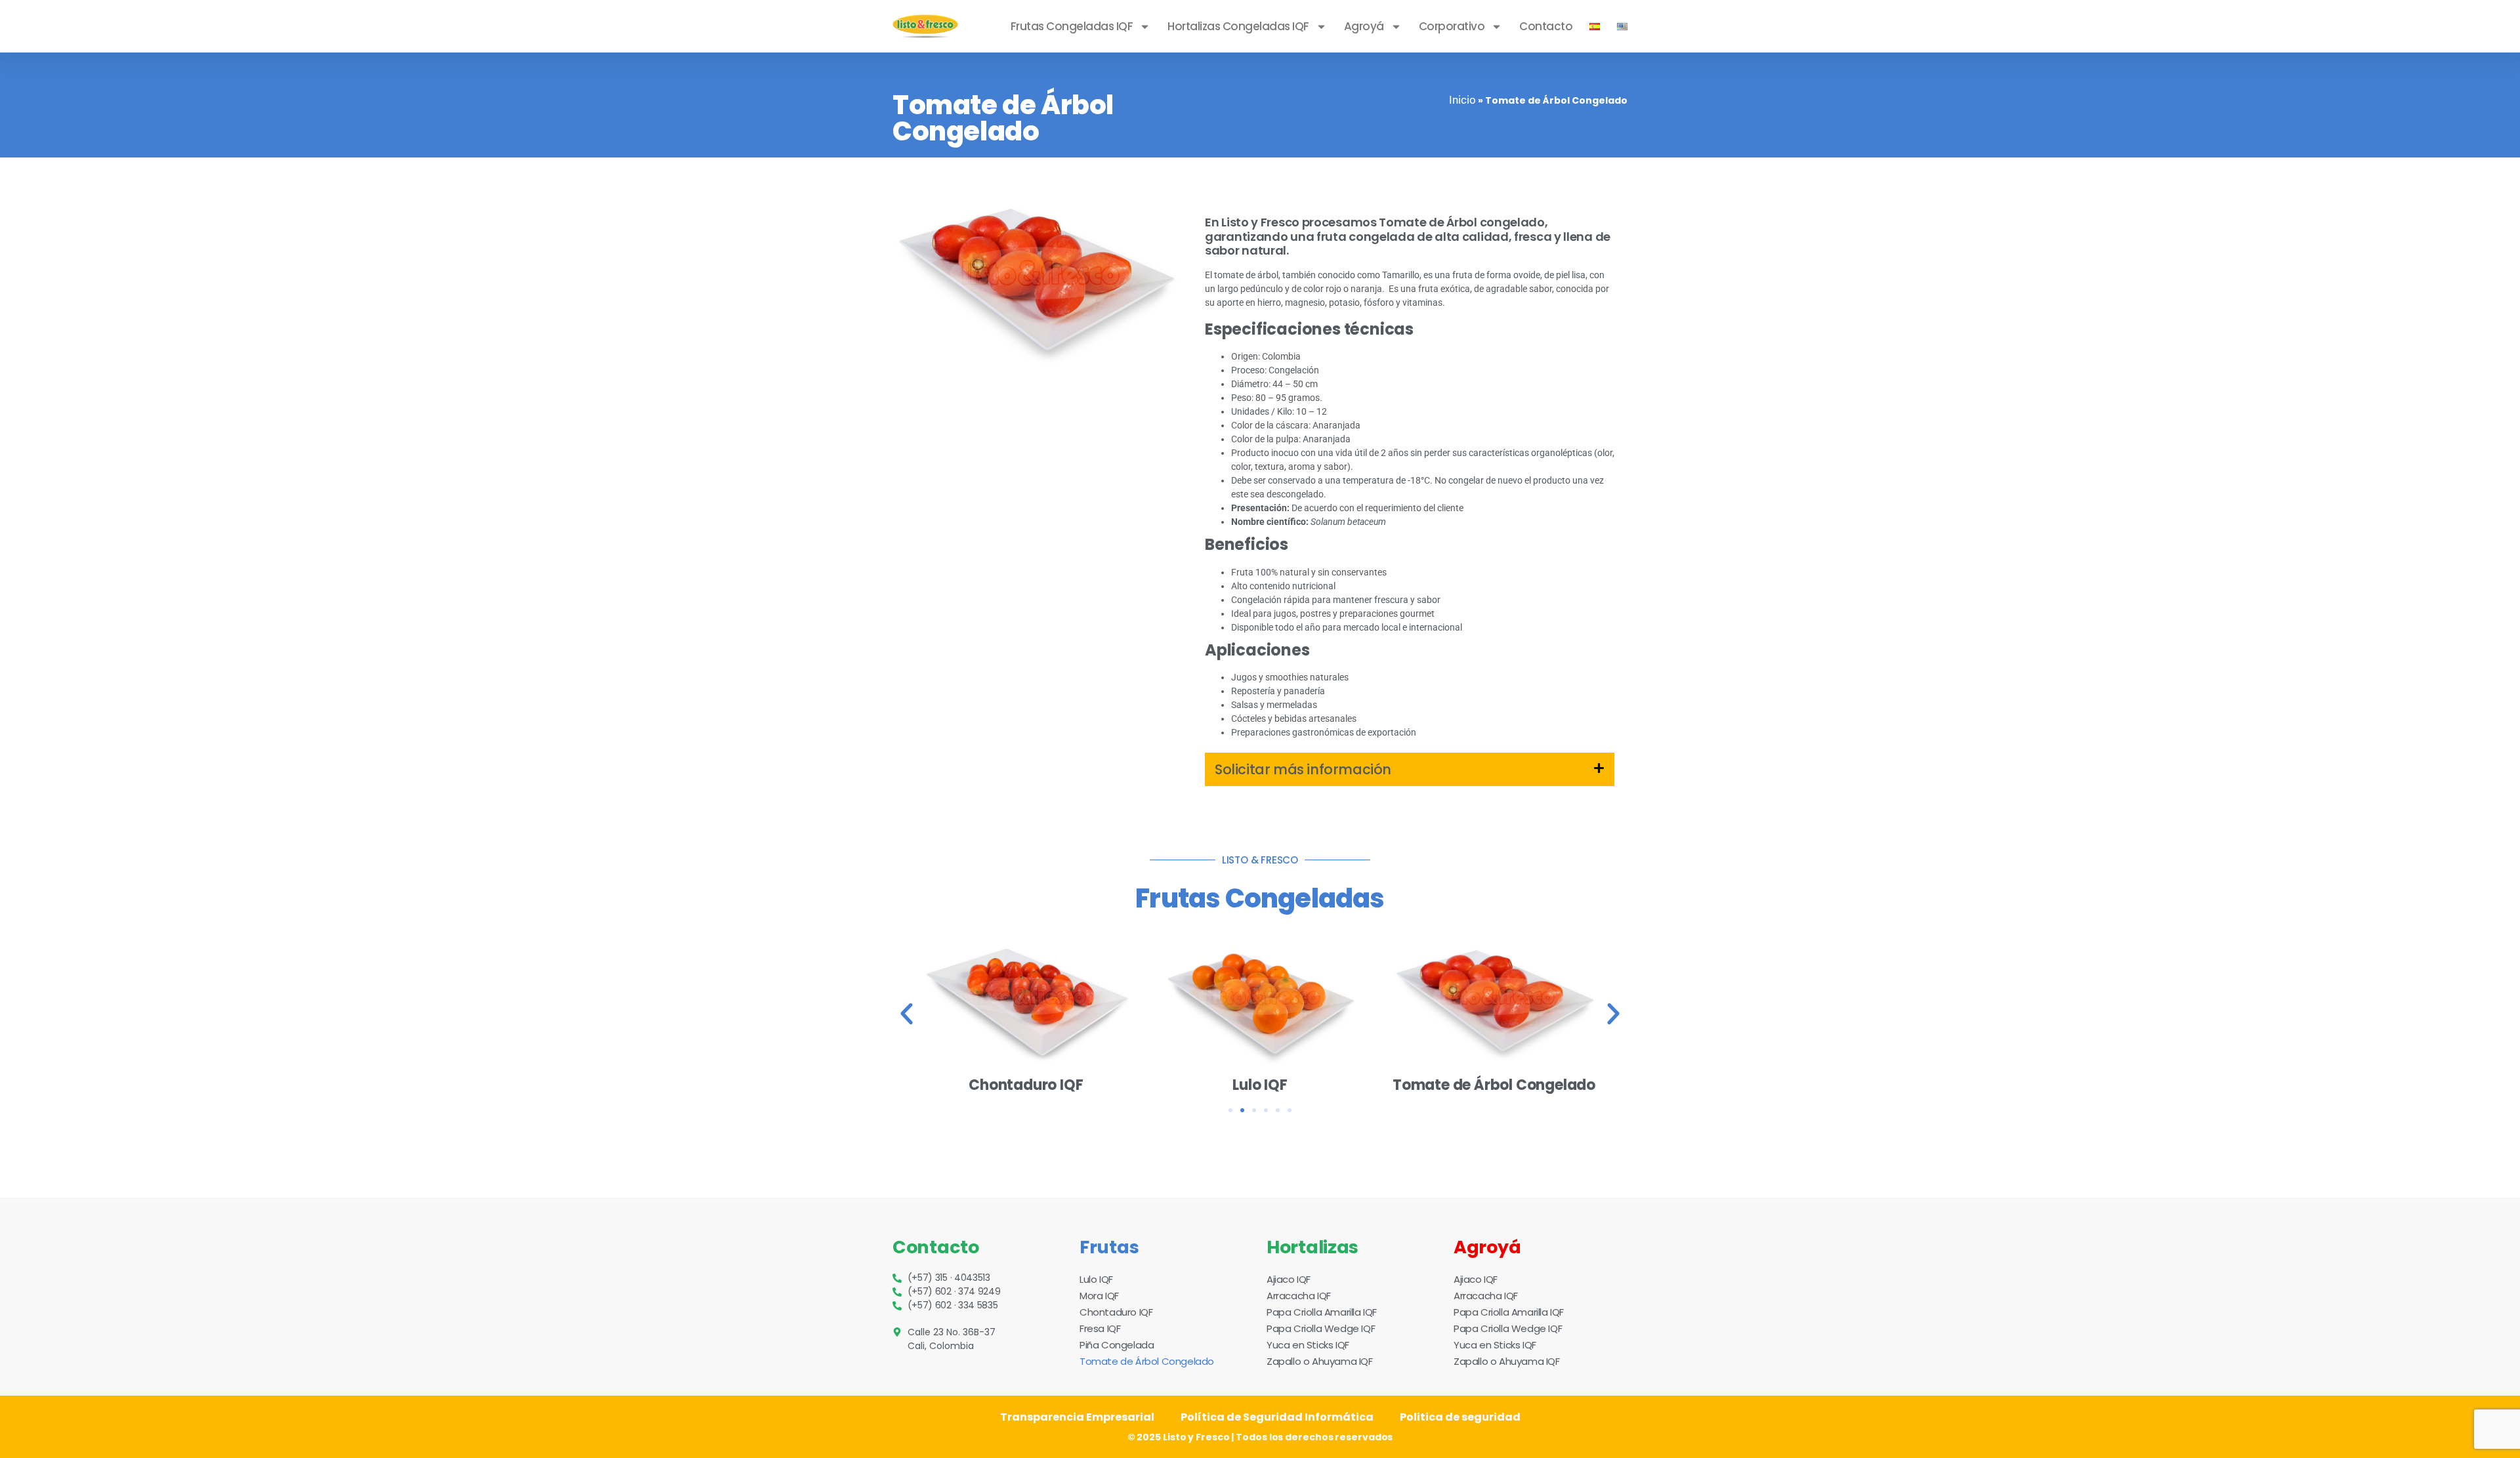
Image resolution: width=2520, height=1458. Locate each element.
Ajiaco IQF (1289, 1279)
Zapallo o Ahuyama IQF (1320, 1361)
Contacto (1546, 26)
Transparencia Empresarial (1077, 1417)
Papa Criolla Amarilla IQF (1322, 1312)
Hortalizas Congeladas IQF (1238, 26)
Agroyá (1364, 26)
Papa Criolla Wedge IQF (1321, 1328)
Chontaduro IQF (1116, 1312)
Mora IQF (1099, 1296)
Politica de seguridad (1460, 1417)
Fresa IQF (1100, 1328)
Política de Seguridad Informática (1277, 1417)
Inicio (1462, 100)
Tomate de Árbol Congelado (1147, 1361)
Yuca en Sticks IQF (1308, 1345)
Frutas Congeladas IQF (1072, 26)
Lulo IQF (1096, 1279)
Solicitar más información (1303, 769)
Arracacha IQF (1299, 1296)
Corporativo (1452, 26)
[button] (1410, 769)
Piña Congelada (1117, 1345)
